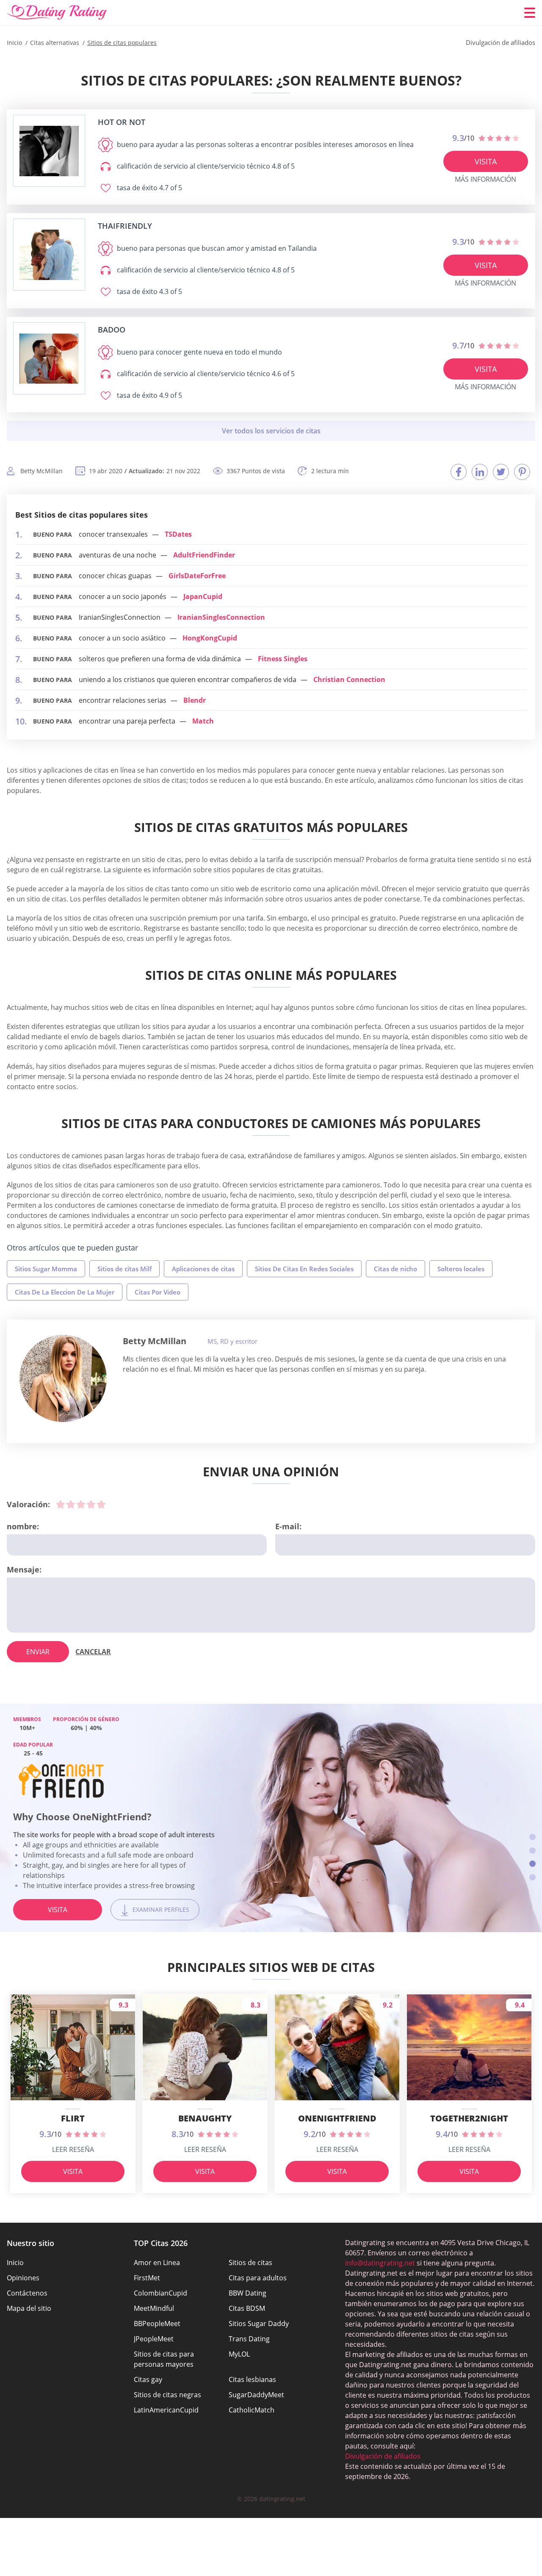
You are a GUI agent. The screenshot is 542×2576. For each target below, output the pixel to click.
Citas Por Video (158, 1292)
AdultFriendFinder (204, 555)
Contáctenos (27, 2293)
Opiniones (23, 2278)
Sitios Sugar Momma (46, 1269)
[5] (101, 1504)
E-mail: (288, 1526)
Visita (486, 161)
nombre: (23, 1526)
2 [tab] (532, 1851)
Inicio (15, 2263)
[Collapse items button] (271, 431)
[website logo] (49, 151)
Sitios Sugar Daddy (259, 2324)
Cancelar (93, 1652)
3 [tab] (532, 1864)
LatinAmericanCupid (166, 2410)
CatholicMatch (252, 2410)
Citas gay (148, 2379)
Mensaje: (24, 1569)
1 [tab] (532, 1837)
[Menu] (530, 13)
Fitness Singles (283, 659)
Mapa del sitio (29, 2308)
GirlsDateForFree (197, 576)
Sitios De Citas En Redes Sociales (304, 1269)
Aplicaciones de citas (203, 1269)
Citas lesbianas (252, 2379)
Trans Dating (249, 2339)
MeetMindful (154, 2308)
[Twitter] (501, 472)
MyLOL (239, 2354)
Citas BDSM (247, 2308)
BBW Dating (247, 2293)
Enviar (38, 1652)
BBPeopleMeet (157, 2324)
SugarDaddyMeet (256, 2395)
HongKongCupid (210, 638)
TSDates (178, 534)
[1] (61, 1504)
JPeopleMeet (154, 2339)
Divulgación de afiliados (383, 2456)
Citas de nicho (395, 1269)
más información (485, 179)
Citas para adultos (258, 2278)
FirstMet (147, 2278)
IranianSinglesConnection (221, 617)
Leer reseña (73, 2149)
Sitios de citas (250, 2263)
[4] (91, 1504)
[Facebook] (459, 472)
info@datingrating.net (380, 2263)
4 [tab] (532, 1877)
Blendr (195, 700)
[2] (71, 1504)
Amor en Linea (157, 2263)
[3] (81, 1504)
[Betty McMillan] (63, 1378)
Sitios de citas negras (167, 2395)
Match (203, 721)
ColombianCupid (160, 2293)
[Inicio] (57, 13)
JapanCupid (203, 596)
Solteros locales (461, 1269)
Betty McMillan (155, 1341)
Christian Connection (349, 679)
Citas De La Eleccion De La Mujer (65, 1292)
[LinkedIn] (480, 472)
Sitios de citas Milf (124, 1269)
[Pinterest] (522, 472)
